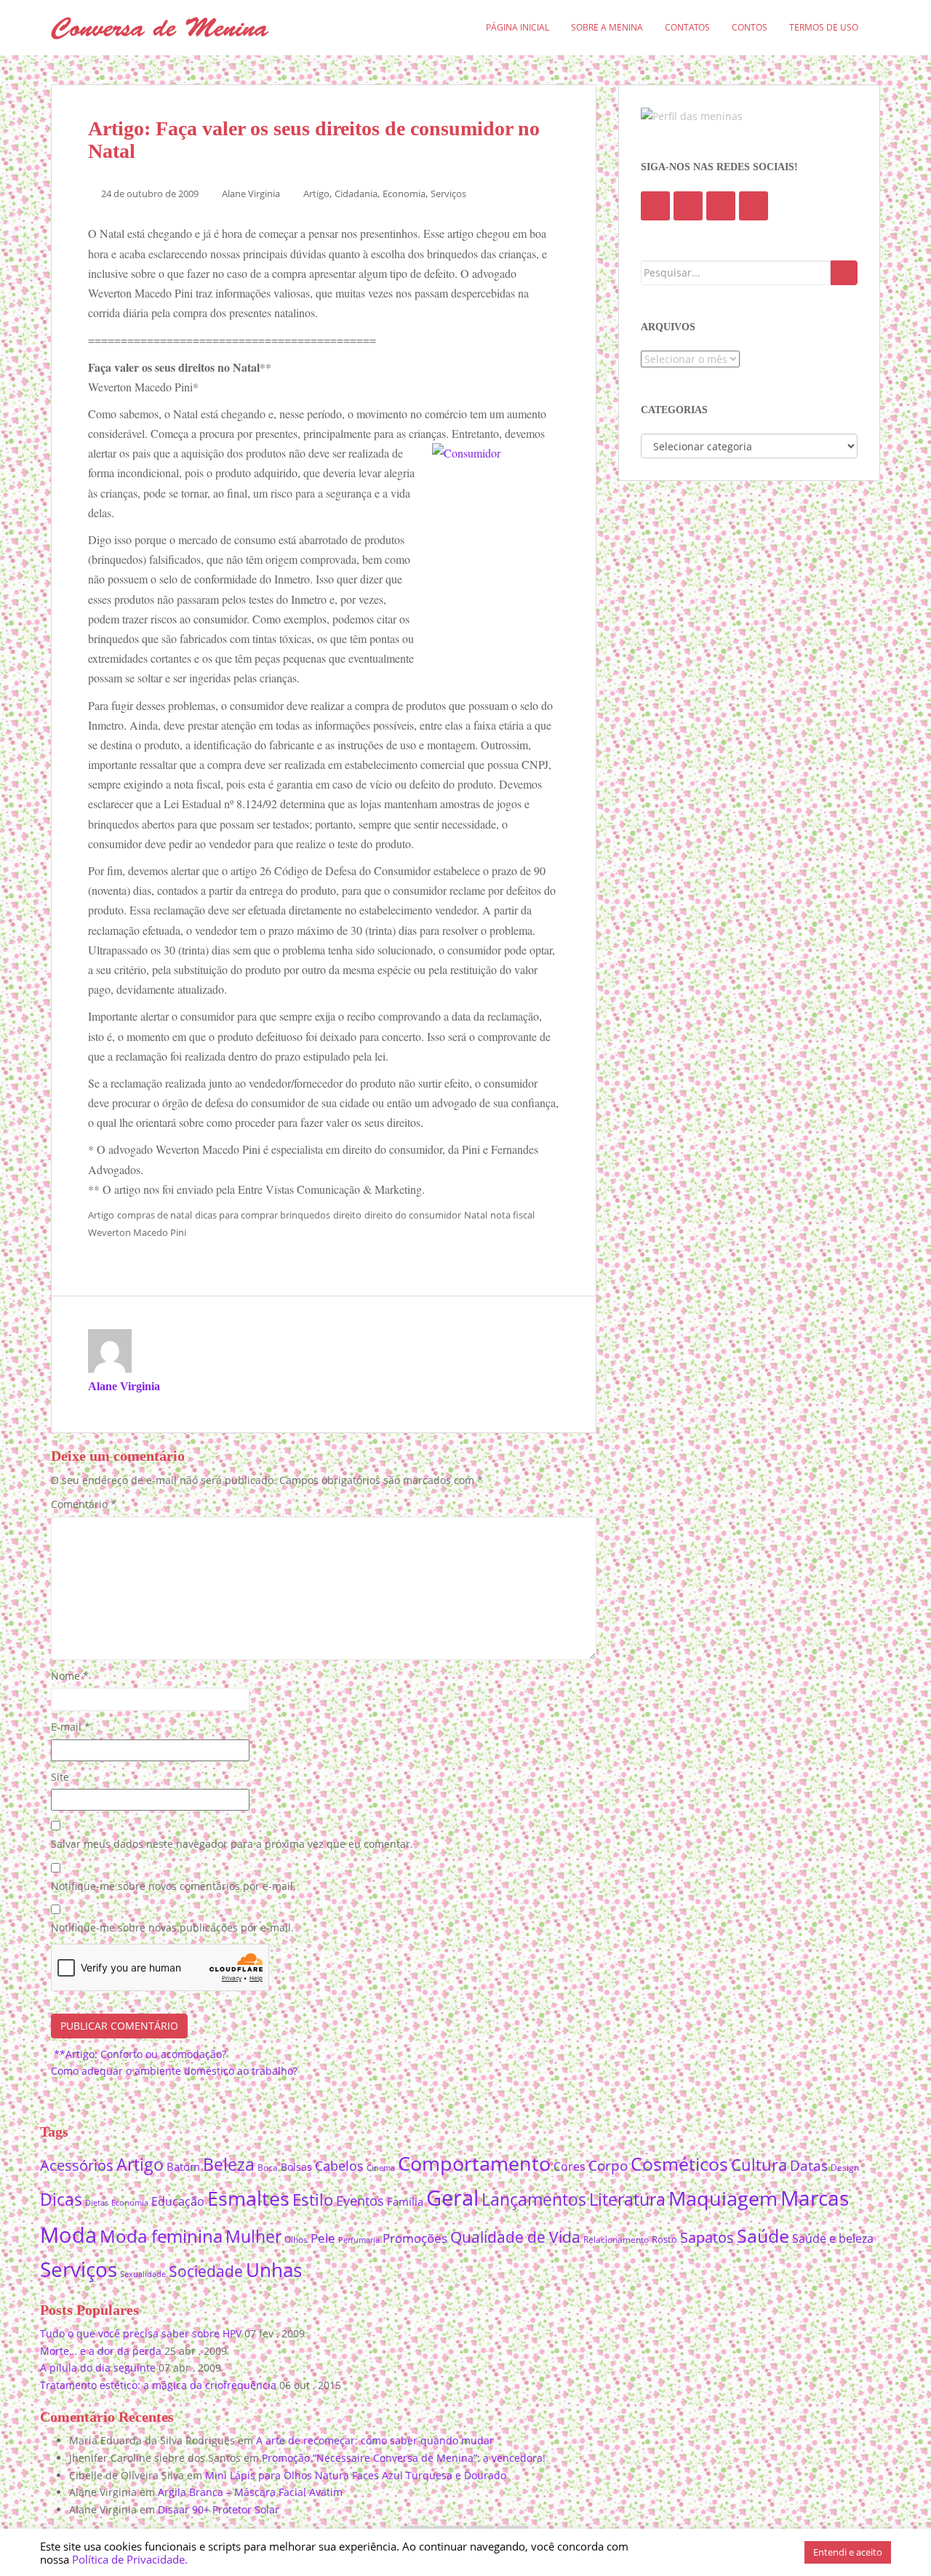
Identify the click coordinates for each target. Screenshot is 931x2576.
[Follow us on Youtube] (721, 206)
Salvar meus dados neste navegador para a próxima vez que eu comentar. (232, 1844)
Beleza (229, 2165)
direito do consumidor (413, 1215)
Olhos (296, 2240)
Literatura (627, 2200)
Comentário (84, 1504)
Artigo (316, 194)
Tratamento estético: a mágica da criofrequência (158, 2385)
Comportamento (474, 2163)
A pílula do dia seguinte (98, 2368)
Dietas (97, 2202)
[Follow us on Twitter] (688, 206)
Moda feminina (161, 2236)
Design (845, 2168)
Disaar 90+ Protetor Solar (219, 2509)
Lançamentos (534, 2200)
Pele (323, 2238)
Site (60, 1777)
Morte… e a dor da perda (101, 2351)
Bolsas (296, 2167)
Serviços (448, 194)
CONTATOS (687, 27)
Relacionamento (616, 2240)
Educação (178, 2201)
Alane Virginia (251, 194)
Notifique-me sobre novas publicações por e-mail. (172, 1927)
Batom (183, 2166)
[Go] (844, 273)
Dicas (61, 2200)
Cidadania (356, 194)
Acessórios (77, 2165)
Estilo (313, 2199)
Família (405, 2201)
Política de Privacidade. (130, 2559)
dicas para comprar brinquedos (263, 1215)
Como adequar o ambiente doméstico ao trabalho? (176, 2071)
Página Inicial (518, 27)
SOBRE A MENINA (607, 27)
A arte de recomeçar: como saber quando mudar (375, 2440)
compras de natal (155, 1215)
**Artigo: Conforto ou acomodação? (139, 2054)
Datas (809, 2165)
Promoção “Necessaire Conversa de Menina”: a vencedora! (404, 2458)
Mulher (253, 2237)
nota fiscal (512, 1215)
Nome (70, 1676)
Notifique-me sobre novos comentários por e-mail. (173, 1886)
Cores (570, 2166)
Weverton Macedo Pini (137, 1232)
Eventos (360, 2201)
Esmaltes (248, 2198)
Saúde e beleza (833, 2238)
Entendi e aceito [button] (848, 2552)
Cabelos (339, 2165)
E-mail (71, 1727)
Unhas (274, 2270)
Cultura (759, 2165)
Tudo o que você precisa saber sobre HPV (141, 2333)
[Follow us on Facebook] (655, 206)
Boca (268, 2167)
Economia (404, 194)
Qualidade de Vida (515, 2237)
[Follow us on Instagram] (754, 206)
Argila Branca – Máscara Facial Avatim (250, 2492)
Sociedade (206, 2271)
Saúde (763, 2236)
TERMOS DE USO (824, 27)
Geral (452, 2198)
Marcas (815, 2198)
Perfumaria (359, 2240)
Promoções (415, 2238)
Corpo (608, 2165)
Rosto (664, 2239)
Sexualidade (143, 2274)
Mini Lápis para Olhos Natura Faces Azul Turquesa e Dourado (356, 2475)
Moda (68, 2234)
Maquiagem (723, 2198)
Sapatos (707, 2237)
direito (347, 1215)
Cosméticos (679, 2164)
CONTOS (750, 27)
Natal (476, 1215)
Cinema (381, 2168)
